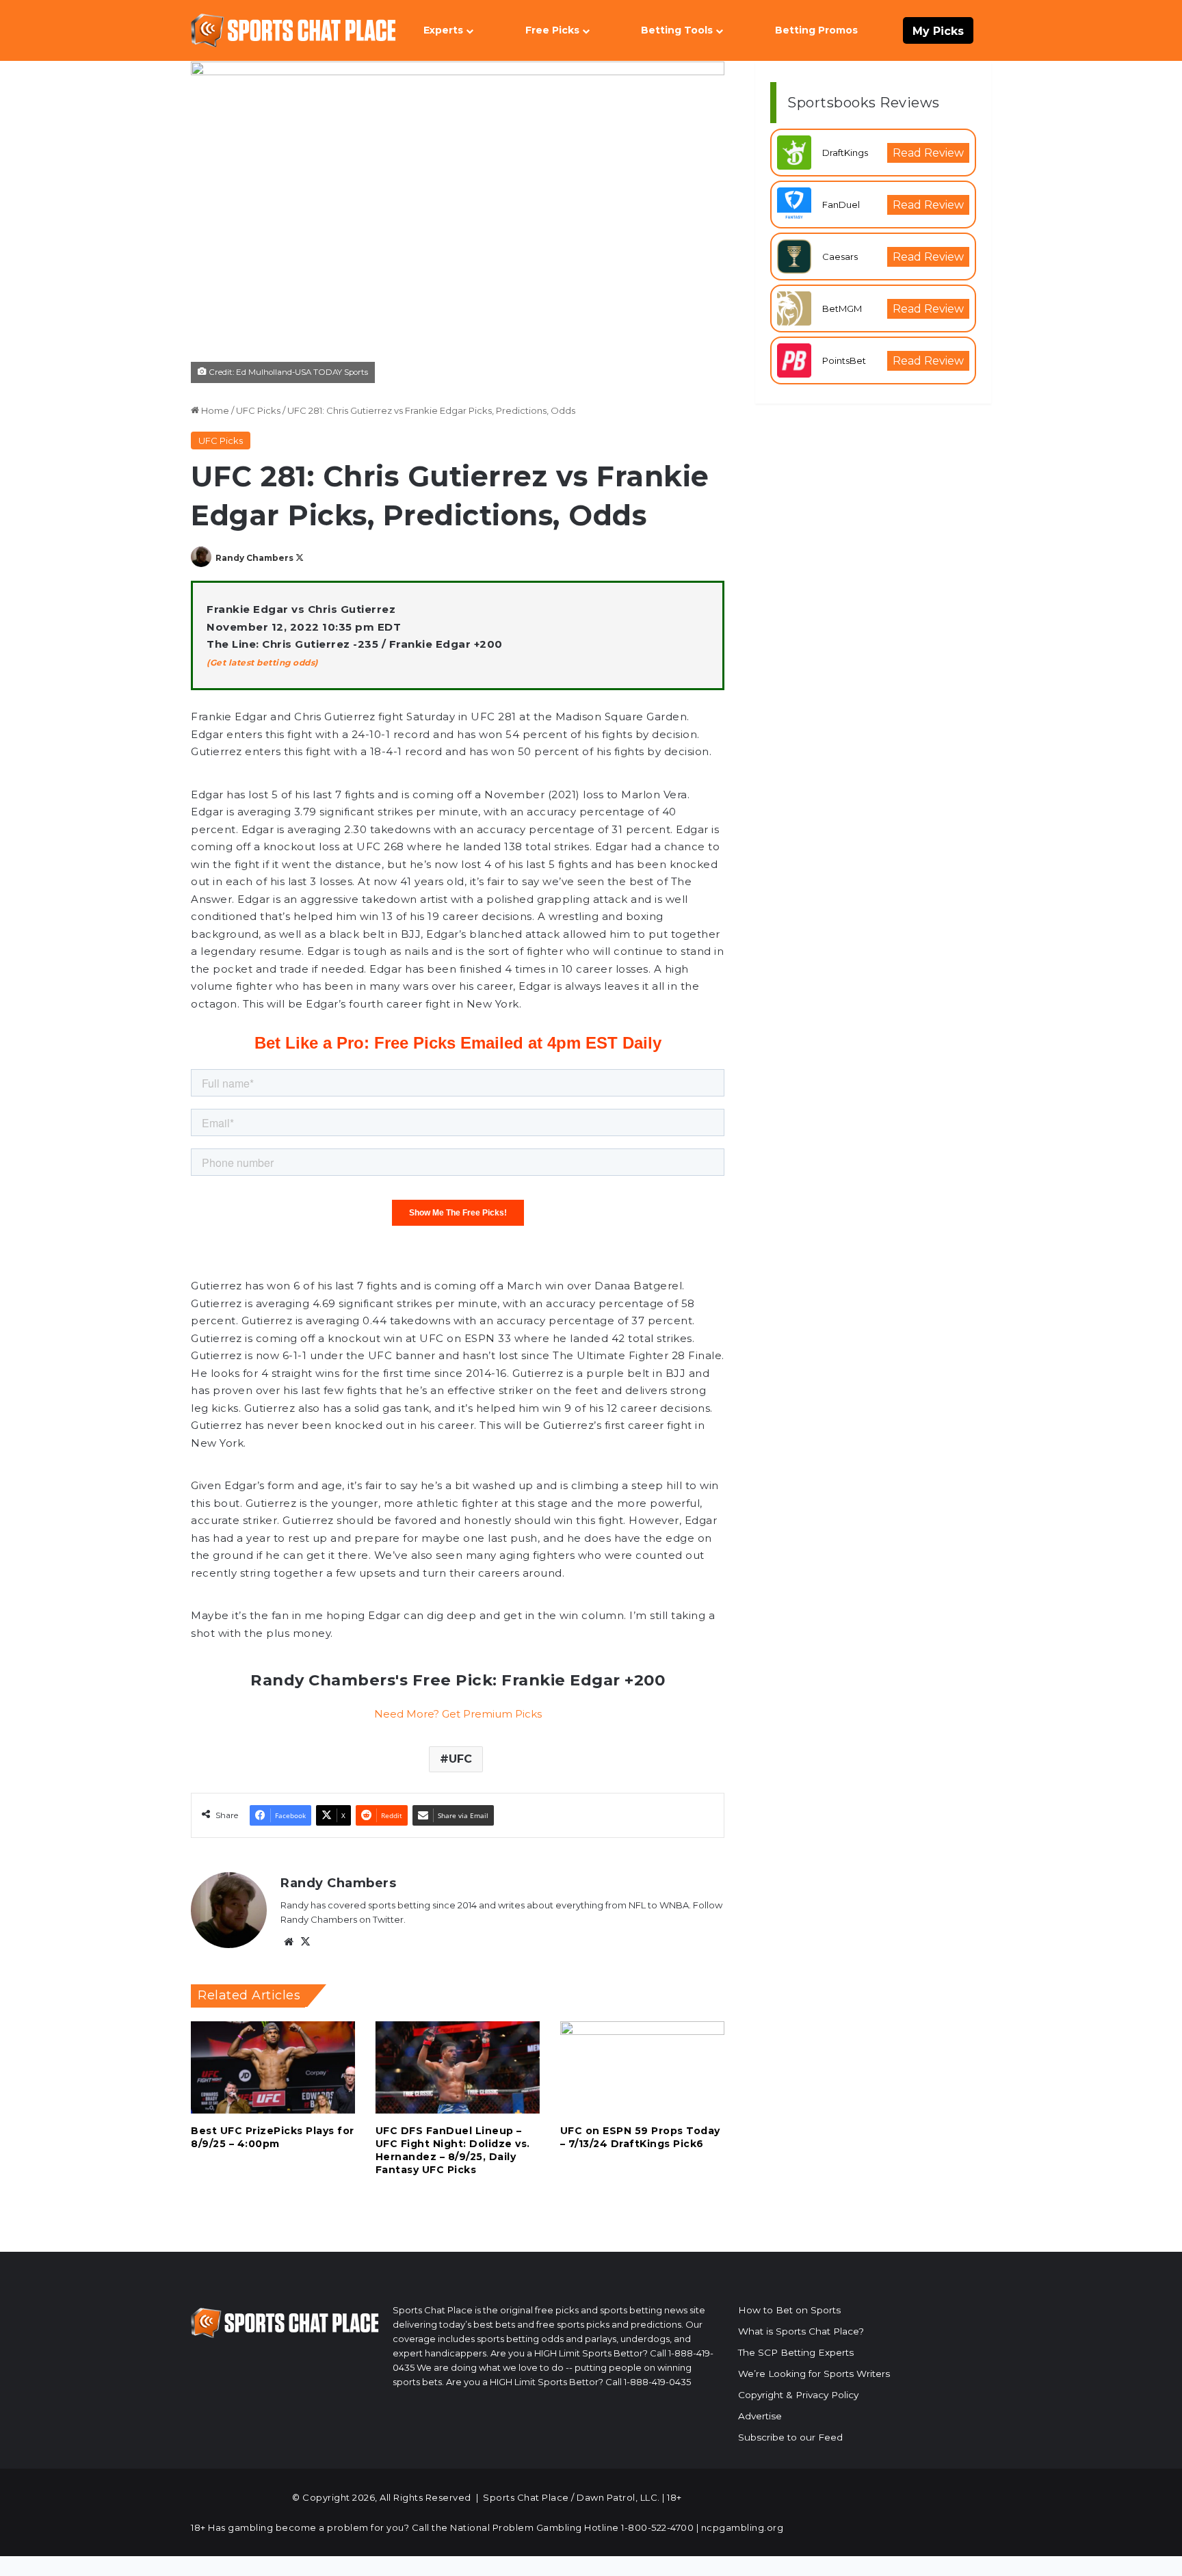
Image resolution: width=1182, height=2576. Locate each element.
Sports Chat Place (526, 2497)
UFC (460, 1759)
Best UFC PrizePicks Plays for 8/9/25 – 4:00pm (273, 2137)
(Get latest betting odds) (262, 662)
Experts (443, 30)
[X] (305, 1942)
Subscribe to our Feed (790, 2437)
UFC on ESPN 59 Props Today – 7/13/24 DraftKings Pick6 (640, 2137)
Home (214, 410)
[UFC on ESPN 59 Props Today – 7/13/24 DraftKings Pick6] (642, 2067)
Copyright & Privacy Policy (798, 2395)
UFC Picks (258, 410)
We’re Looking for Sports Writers (814, 2374)
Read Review (928, 153)
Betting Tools (677, 30)
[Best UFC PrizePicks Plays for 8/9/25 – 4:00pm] (273, 2067)
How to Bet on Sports (789, 2310)
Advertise (760, 2416)
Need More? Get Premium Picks (458, 1714)
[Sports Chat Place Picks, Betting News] (293, 30)
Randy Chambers (254, 558)
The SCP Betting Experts (796, 2352)
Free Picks (552, 30)
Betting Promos (816, 30)
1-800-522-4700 (657, 2527)
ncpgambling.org (743, 2527)
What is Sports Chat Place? (801, 2331)
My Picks (938, 31)
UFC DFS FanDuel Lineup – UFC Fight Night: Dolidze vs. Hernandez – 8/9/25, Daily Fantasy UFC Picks (453, 2150)
